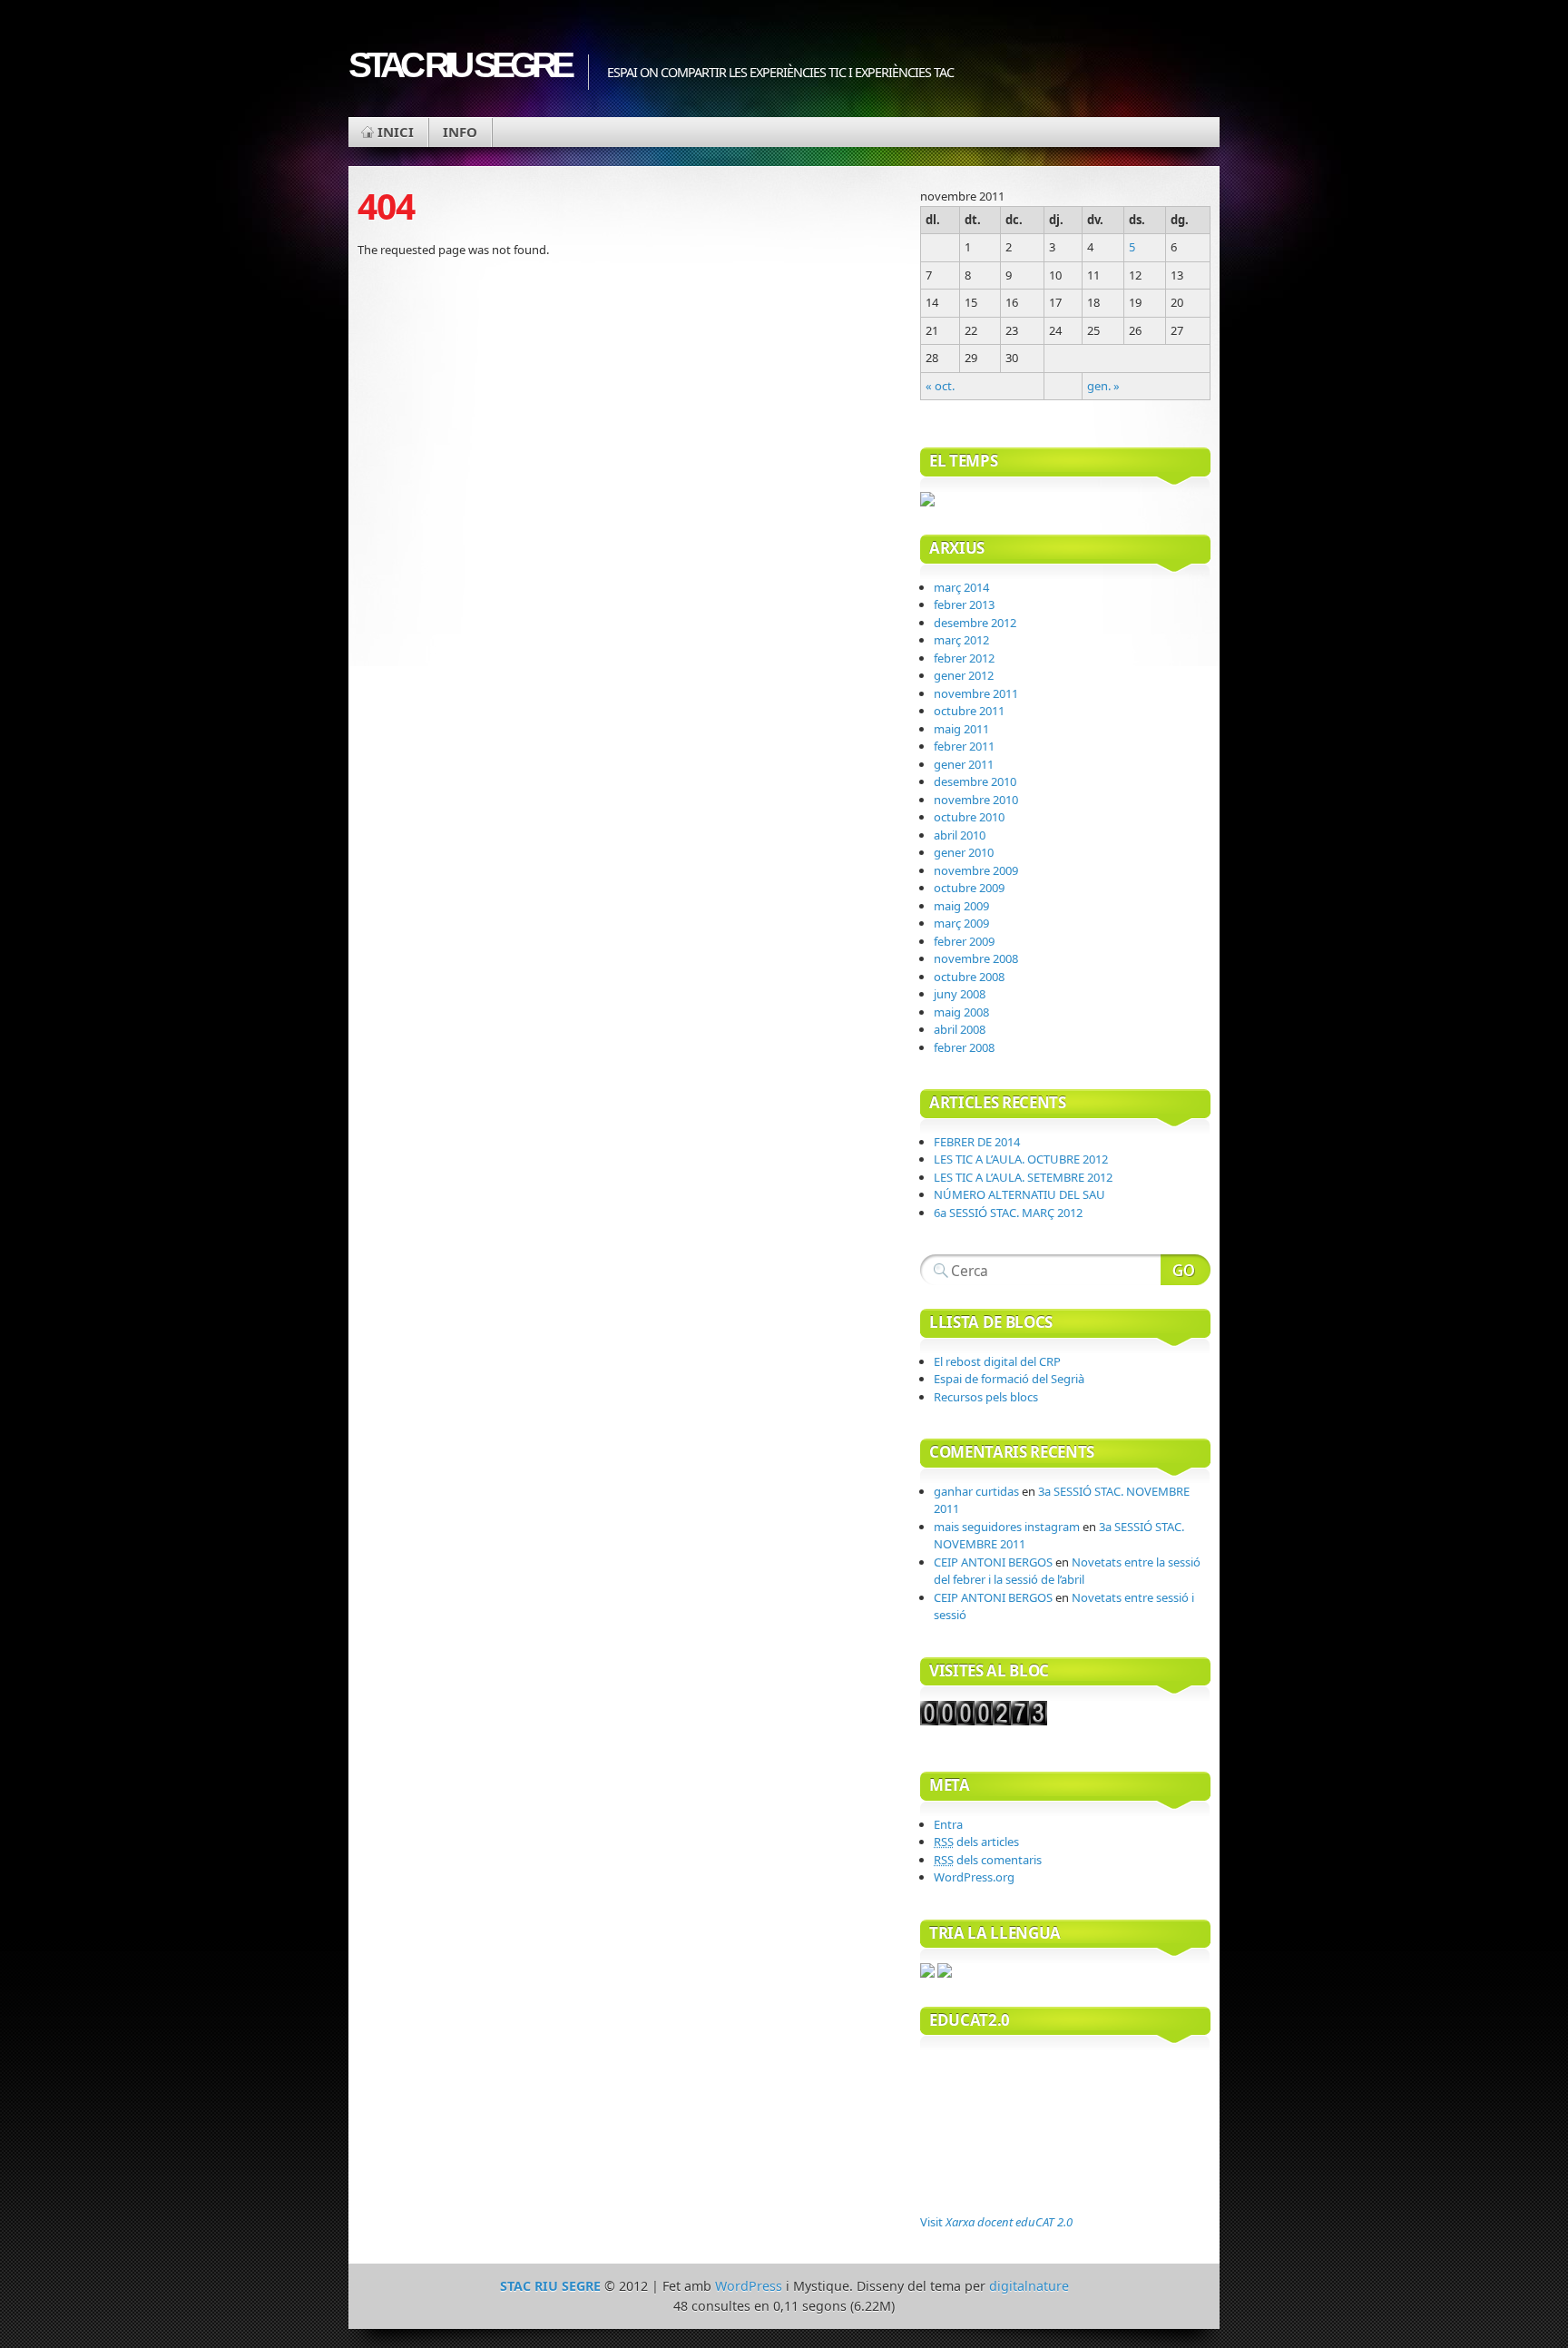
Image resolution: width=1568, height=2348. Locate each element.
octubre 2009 (969, 888)
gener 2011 (964, 764)
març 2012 (961, 640)
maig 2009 (961, 906)
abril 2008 (960, 1029)
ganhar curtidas (976, 1491)
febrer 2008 (964, 1047)
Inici (396, 132)
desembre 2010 (975, 781)
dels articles (976, 1842)
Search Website (1186, 1270)
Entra (948, 1824)
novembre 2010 (976, 800)
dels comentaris (988, 1860)
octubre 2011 (969, 711)
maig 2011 (961, 729)
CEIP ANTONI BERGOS (993, 1562)
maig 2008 (961, 1012)
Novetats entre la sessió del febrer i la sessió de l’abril (1067, 1571)
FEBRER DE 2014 (977, 1142)
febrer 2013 (964, 604)
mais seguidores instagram (1007, 1527)
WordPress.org (974, 1877)
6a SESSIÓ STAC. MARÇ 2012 (1008, 1213)
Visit (996, 2222)
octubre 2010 (969, 817)
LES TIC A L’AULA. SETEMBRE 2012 (1023, 1177)
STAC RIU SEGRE (459, 65)
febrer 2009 (964, 941)
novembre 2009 (976, 870)
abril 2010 (960, 835)
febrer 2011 (964, 746)
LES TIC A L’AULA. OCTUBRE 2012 (1021, 1159)
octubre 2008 (969, 977)
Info (460, 132)
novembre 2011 (976, 693)
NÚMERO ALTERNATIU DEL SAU (1019, 1194)
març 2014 (961, 587)
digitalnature (1029, 2286)
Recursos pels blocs (986, 1397)
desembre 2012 (975, 623)
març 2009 (961, 923)
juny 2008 (960, 994)
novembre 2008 (976, 958)
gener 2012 (964, 675)
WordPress (749, 2286)
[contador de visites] (984, 1721)
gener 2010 (964, 852)
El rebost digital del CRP (997, 1361)
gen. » (1103, 386)
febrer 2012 (964, 658)
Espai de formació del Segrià (1009, 1379)
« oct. (940, 386)
